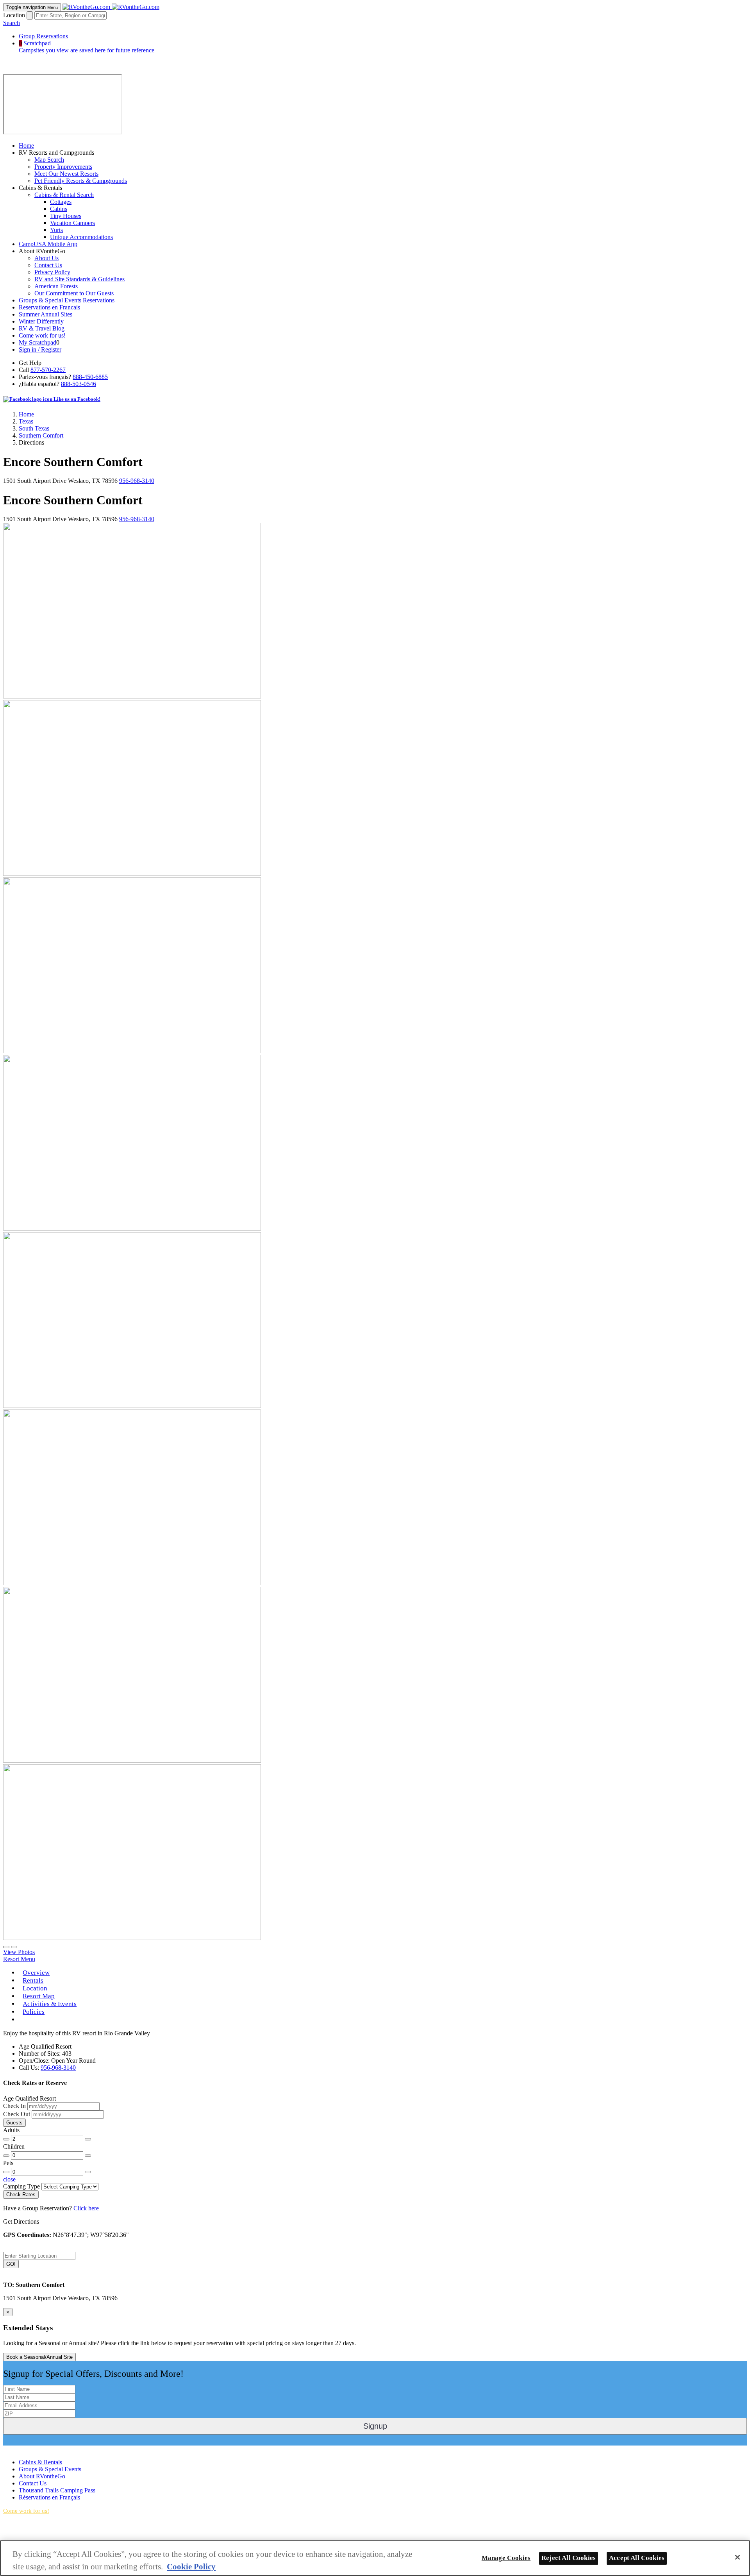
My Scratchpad (37, 342)
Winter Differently (41, 321)
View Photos (19, 1952)
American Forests (56, 286)
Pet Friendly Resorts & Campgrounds (81, 181)
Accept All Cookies (637, 2558)
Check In (14, 2106)
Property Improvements (63, 167)
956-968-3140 (137, 481)
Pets (8, 2163)
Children (14, 2146)
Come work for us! (42, 335)
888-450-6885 (90, 377)
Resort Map (39, 1996)
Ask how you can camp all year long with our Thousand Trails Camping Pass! (85, 2537)
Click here (86, 2208)
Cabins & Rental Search (64, 195)
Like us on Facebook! (76, 399)
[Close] (737, 2557)
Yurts (56, 230)
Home (26, 146)
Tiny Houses (66, 216)
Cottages (61, 202)
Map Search (49, 160)
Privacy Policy (52, 272)
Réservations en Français (49, 2497)
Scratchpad (87, 47)
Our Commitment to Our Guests (74, 293)
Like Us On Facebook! (32, 2449)
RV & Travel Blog (42, 328)
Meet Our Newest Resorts (66, 174)
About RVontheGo (42, 2476)
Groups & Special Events (50, 2469)
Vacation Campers (72, 223)
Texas (26, 421)
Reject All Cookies (569, 2558)
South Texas (34, 428)
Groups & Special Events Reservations (67, 300)
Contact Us (48, 265)
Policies (34, 2012)
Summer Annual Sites (46, 314)
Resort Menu (19, 1959)
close (9, 2179)
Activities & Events (50, 2004)
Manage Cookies (506, 2558)
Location (14, 15)
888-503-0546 (79, 384)
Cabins (59, 209)
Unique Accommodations (81, 237)
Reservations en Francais (49, 307)
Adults (11, 2130)
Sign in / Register (40, 349)
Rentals (33, 1980)
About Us (46, 258)
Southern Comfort (41, 435)
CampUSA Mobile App (48, 244)
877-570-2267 (48, 370)
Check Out (17, 2114)
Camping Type (21, 2186)
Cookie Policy (191, 2566)
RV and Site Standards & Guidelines (79, 279)
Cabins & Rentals (40, 2462)
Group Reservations (43, 36)
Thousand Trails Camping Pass (57, 2490)
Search (12, 23)
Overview (36, 1973)
